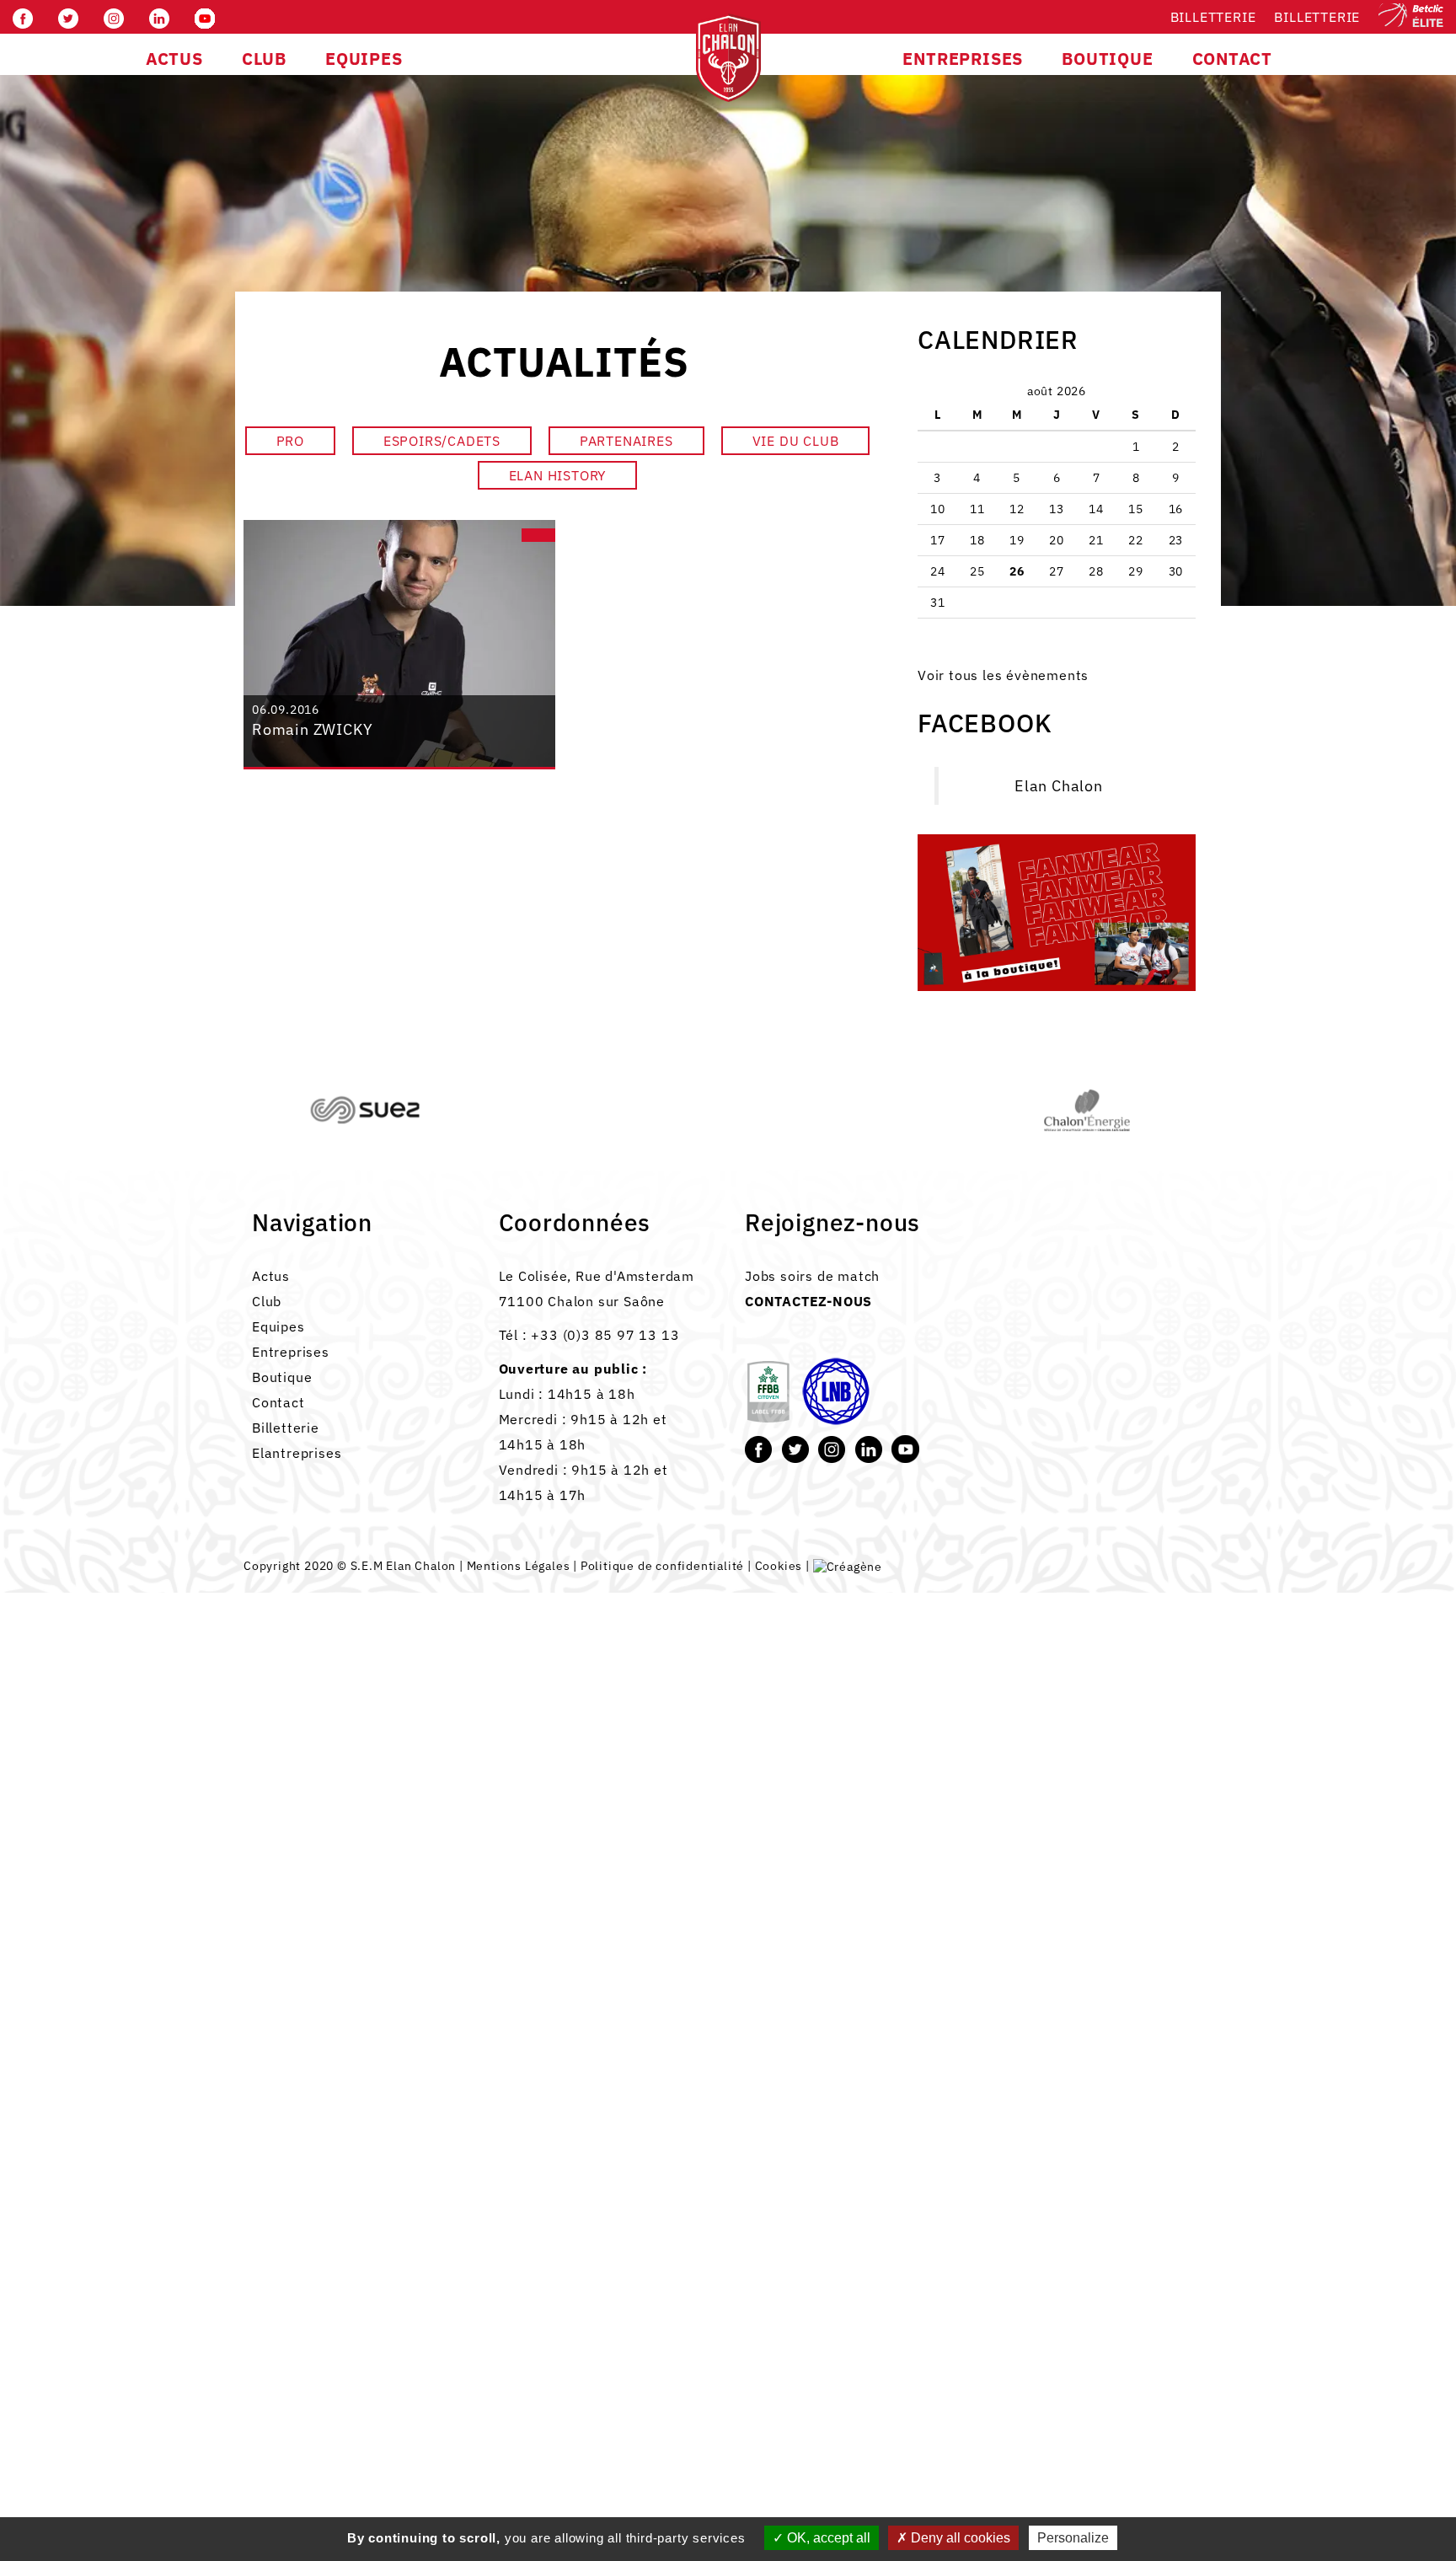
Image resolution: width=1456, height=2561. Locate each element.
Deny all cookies (959, 2538)
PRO (290, 441)
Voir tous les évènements (1003, 675)
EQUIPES (364, 59)
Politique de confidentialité (662, 1566)
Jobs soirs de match (812, 1276)
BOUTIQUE (1107, 59)
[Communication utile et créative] (848, 1566)
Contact (278, 1402)
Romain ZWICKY (312, 729)
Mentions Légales (519, 1566)
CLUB (264, 59)
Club (267, 1301)
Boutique (282, 1377)
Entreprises (291, 1352)
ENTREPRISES (963, 59)
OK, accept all (827, 2538)
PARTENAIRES (626, 441)
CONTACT (1233, 59)
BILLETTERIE (1317, 17)
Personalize (1073, 2538)
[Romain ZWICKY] (399, 643)
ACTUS (174, 59)
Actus (271, 1276)
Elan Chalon (1059, 786)
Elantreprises (297, 1453)
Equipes (278, 1326)
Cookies (779, 1566)
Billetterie (1213, 17)
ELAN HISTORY (558, 475)
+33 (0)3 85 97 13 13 (605, 1335)
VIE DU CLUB (796, 441)
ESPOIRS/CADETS (442, 441)
